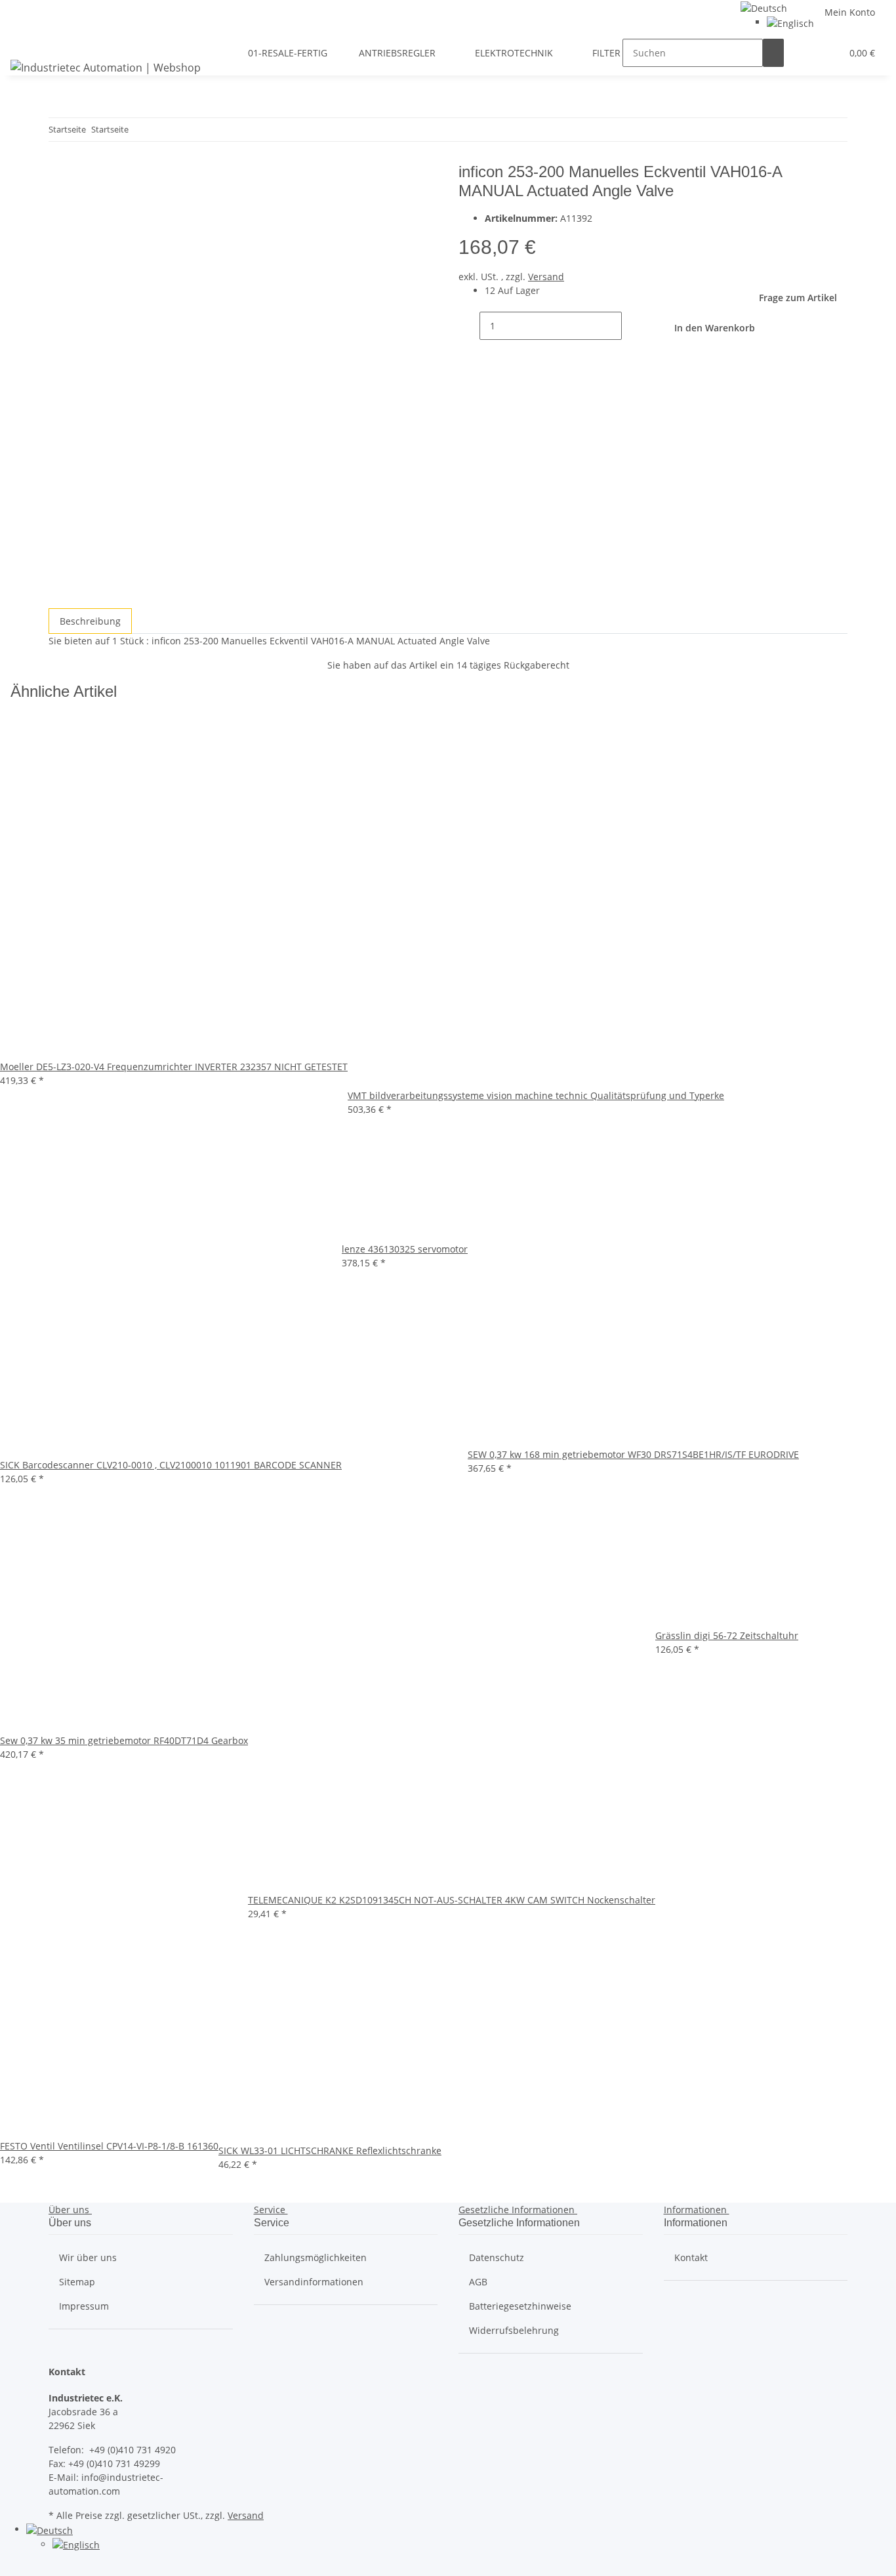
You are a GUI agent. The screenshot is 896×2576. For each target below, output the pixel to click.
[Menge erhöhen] (632, 326)
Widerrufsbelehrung (514, 2330)
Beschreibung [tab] (90, 621)
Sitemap (77, 2282)
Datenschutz (497, 2257)
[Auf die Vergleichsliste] (59, 205)
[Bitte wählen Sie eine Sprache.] (764, 7)
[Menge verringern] (469, 326)
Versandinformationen (314, 2282)
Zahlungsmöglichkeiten (316, 2257)
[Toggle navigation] (27, 41)
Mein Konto (850, 12)
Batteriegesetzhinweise (520, 2306)
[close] (59, 177)
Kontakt (691, 2257)
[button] (805, 53)
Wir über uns (88, 2257)
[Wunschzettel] (826, 53)
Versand (546, 277)
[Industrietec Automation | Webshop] (106, 67)
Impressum (84, 2306)
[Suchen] (773, 53)
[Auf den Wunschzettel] (83, 205)
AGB (478, 2282)
